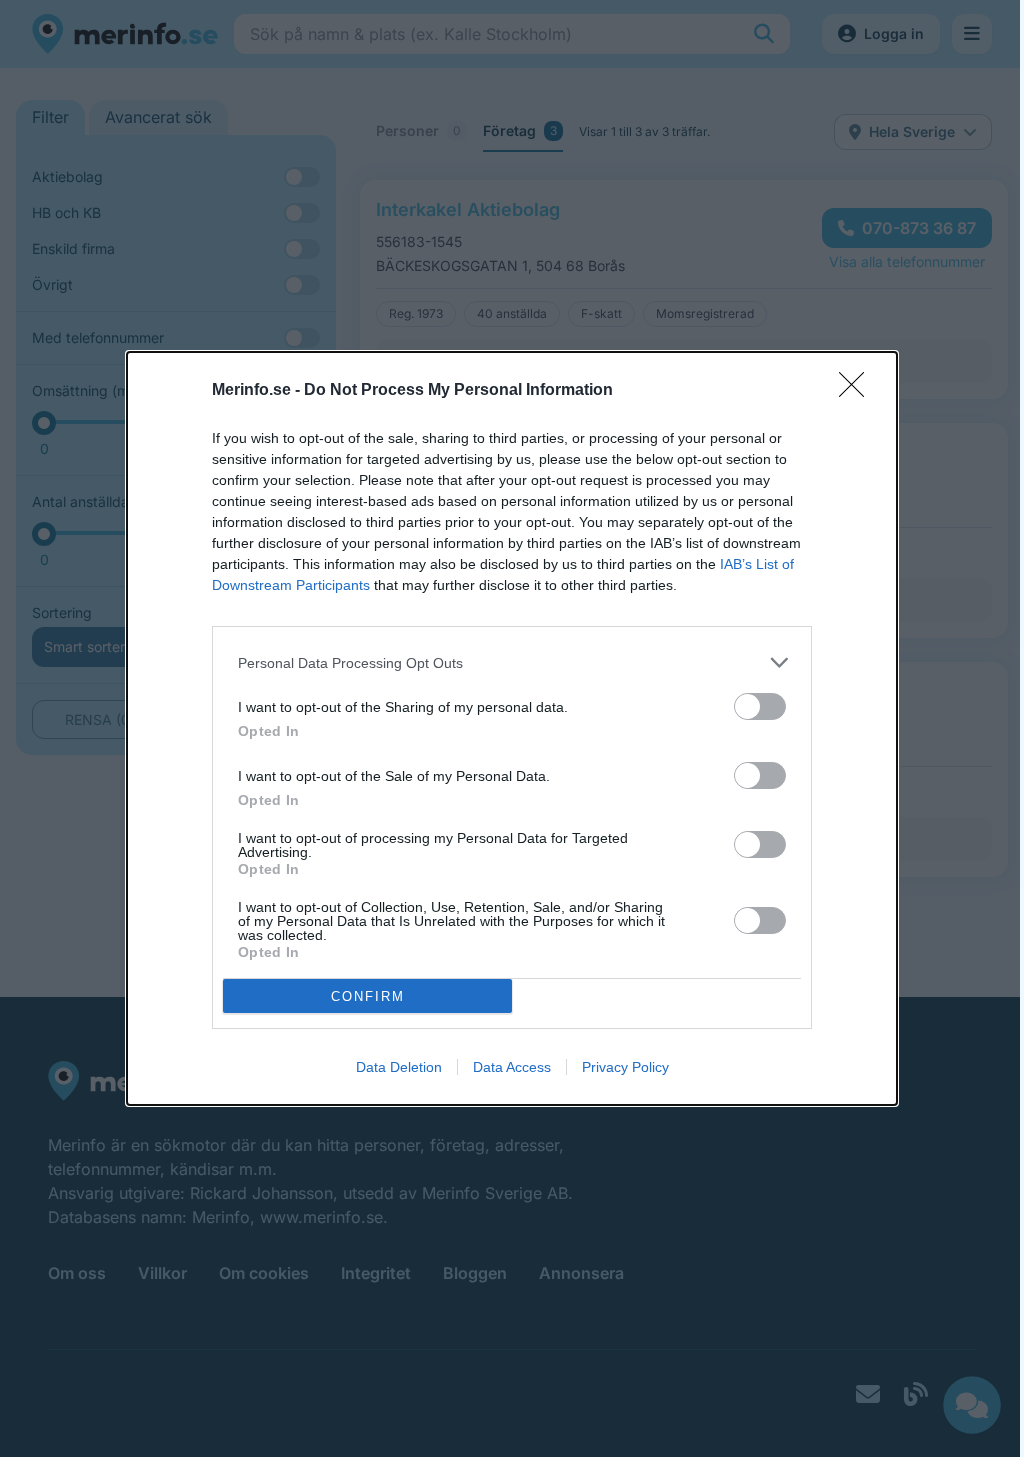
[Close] (858, 391)
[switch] (760, 706)
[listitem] (512, 662)
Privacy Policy (625, 1067)
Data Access (512, 1067)
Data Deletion (399, 1067)
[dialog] (512, 728)
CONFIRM (368, 996)
